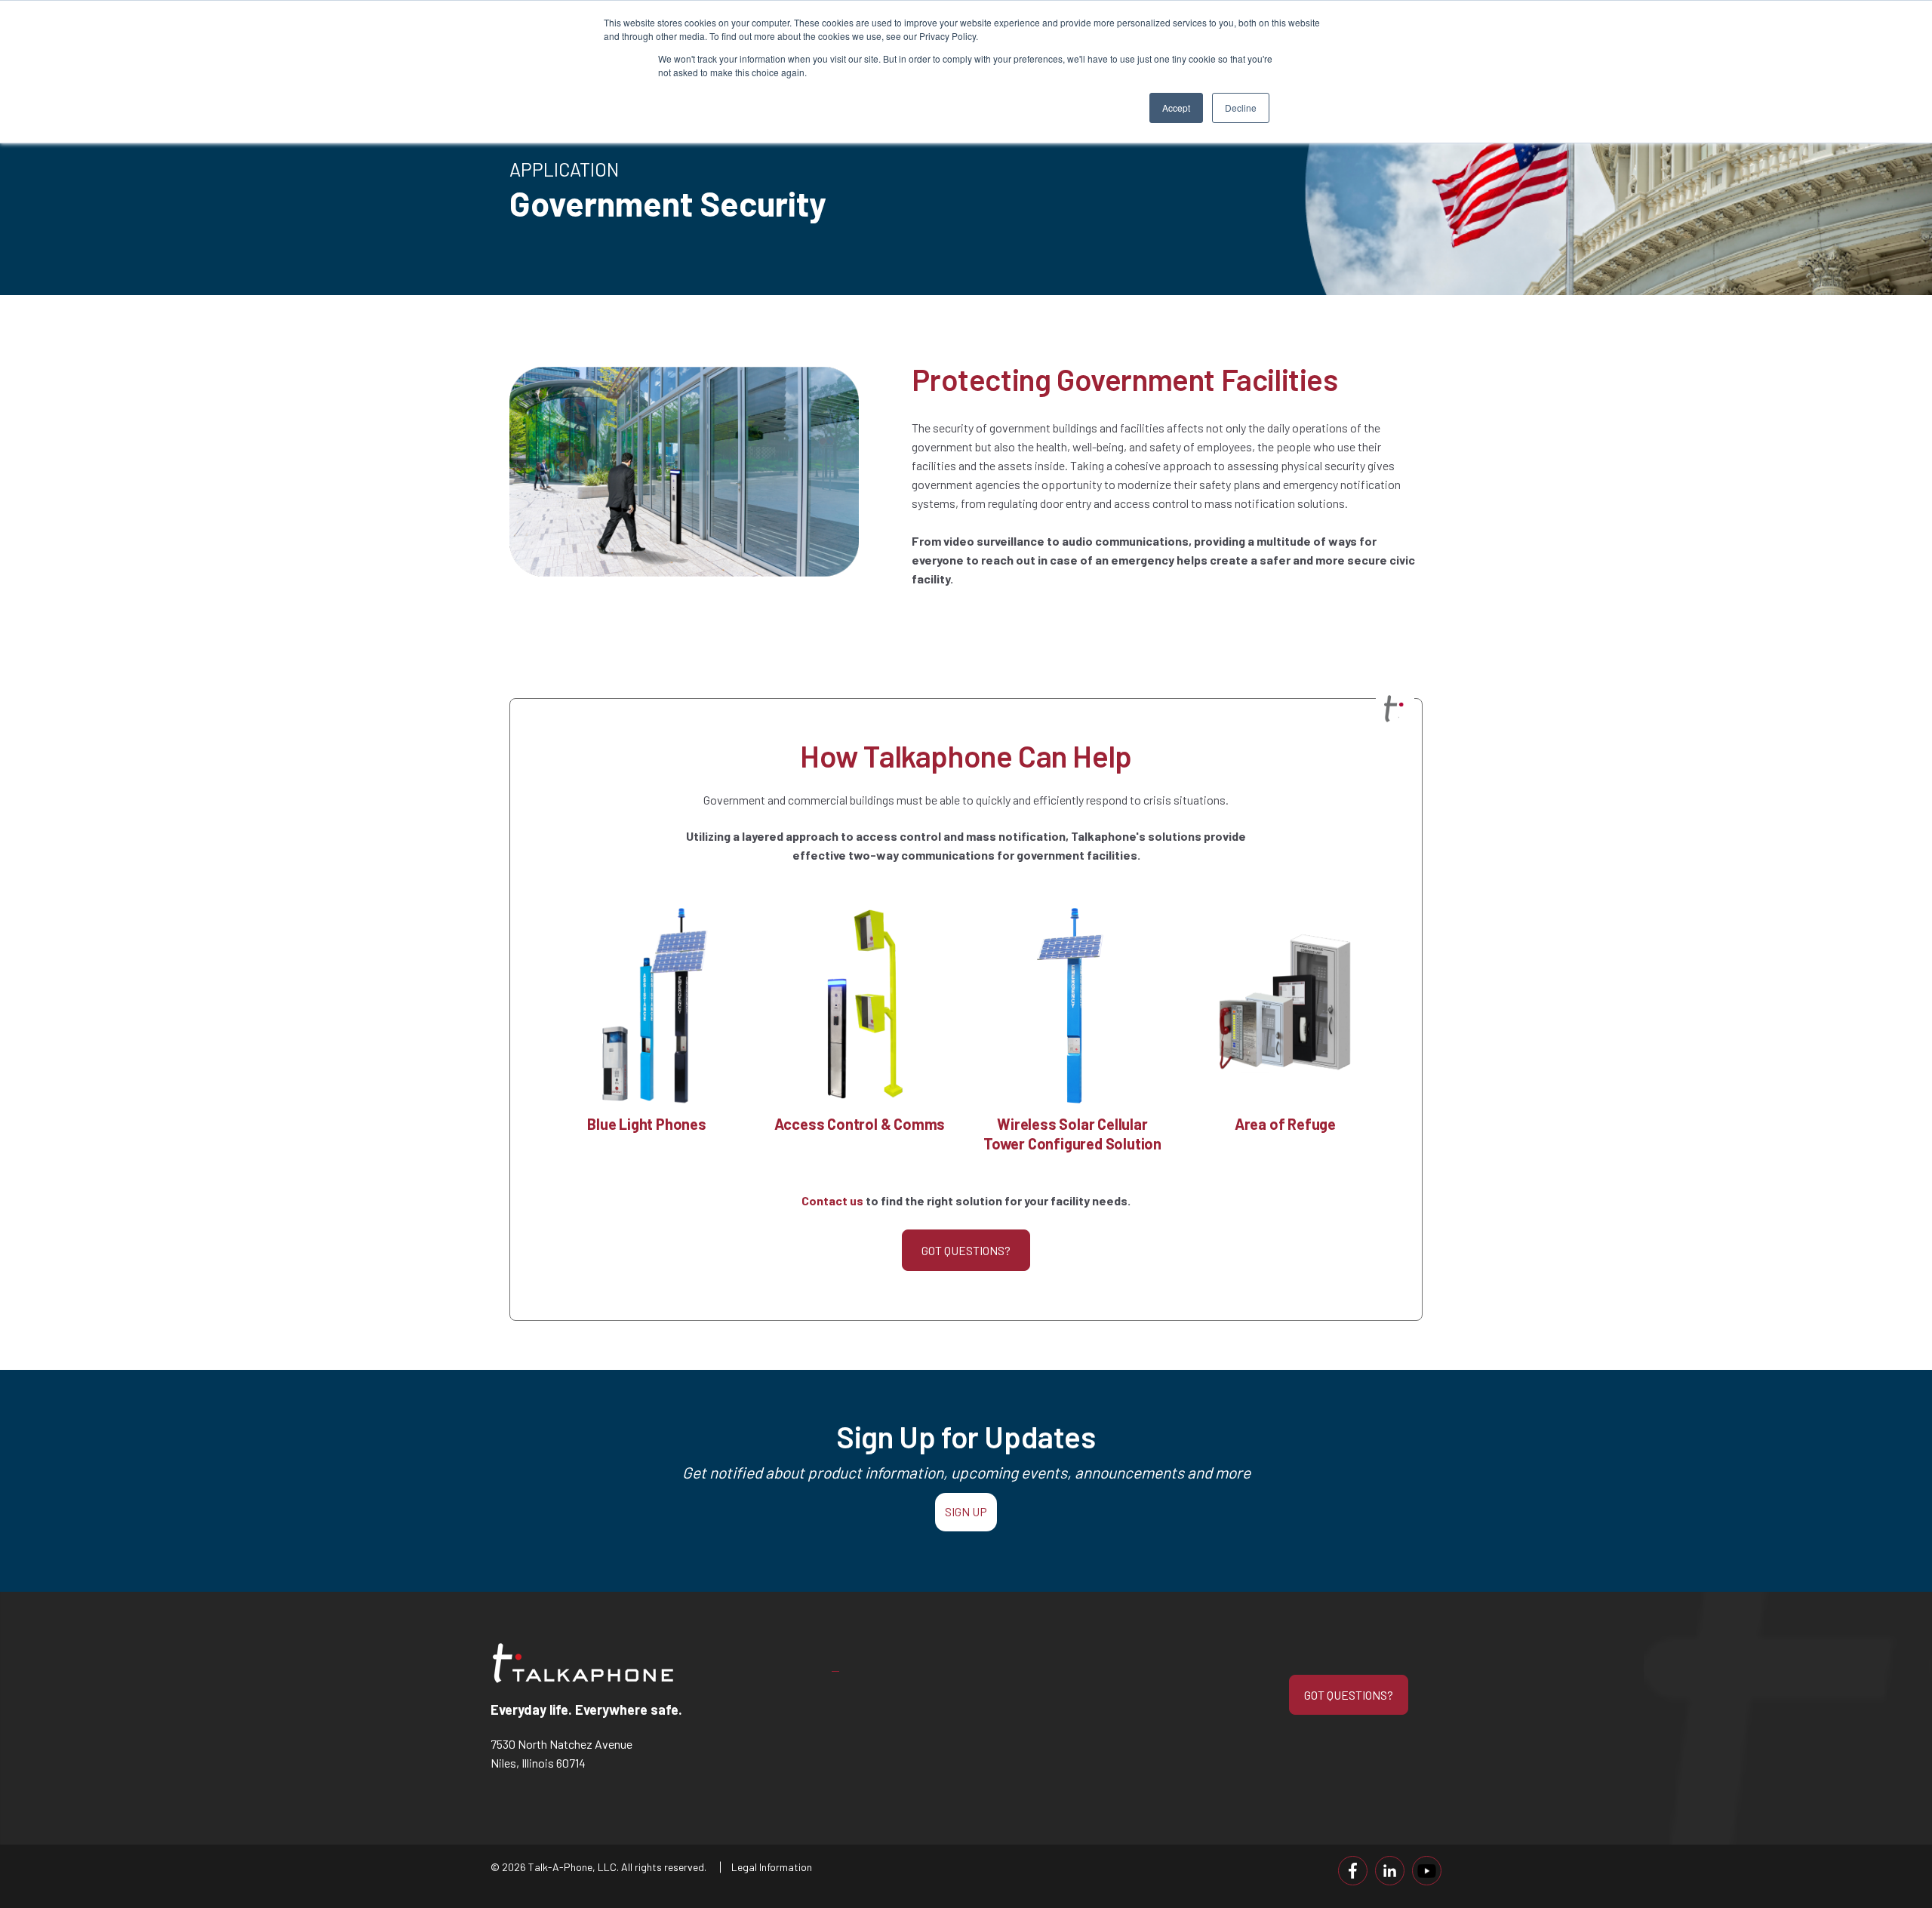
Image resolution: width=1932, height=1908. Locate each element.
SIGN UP (966, 1511)
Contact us (832, 1200)
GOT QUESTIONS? (966, 1250)
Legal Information (772, 1867)
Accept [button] (1176, 108)
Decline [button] (1241, 108)
